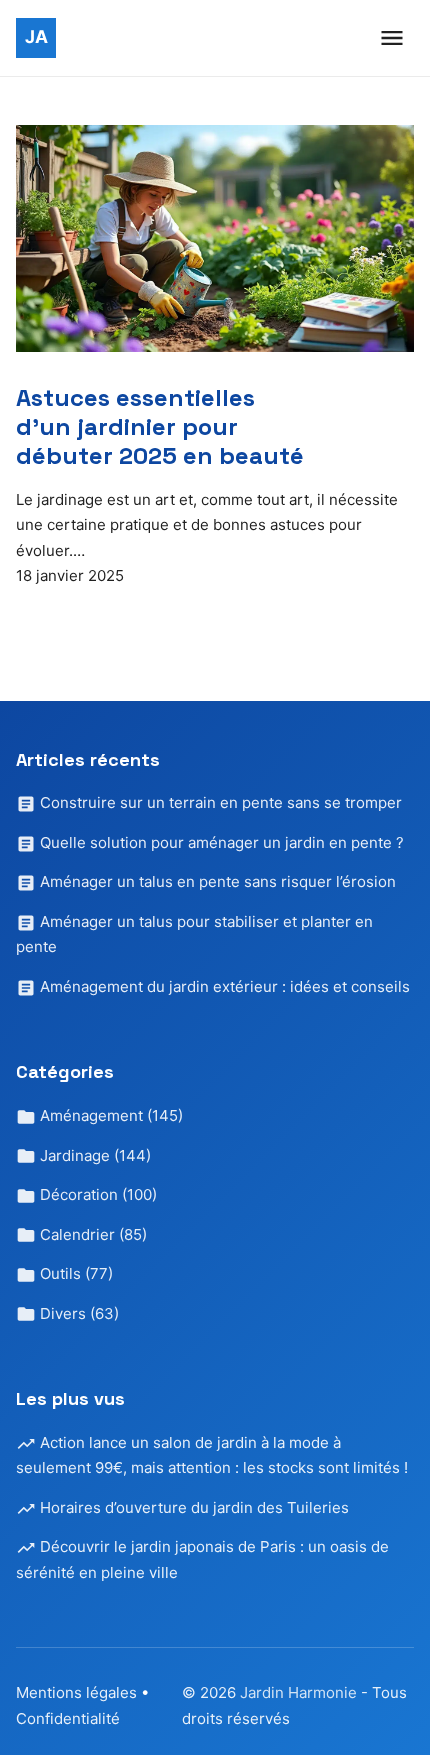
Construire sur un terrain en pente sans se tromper (219, 802)
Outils (74, 1273)
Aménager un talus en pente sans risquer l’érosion (216, 881)
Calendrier (91, 1234)
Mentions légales (76, 1692)
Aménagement (109, 1115)
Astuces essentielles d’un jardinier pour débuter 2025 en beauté (160, 426)
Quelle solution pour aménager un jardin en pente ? (220, 842)
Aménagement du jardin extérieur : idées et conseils (223, 986)
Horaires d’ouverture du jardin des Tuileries (192, 1507)
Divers (77, 1313)
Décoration (96, 1194)
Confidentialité (68, 1718)
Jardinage (93, 1155)
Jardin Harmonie (300, 1692)
